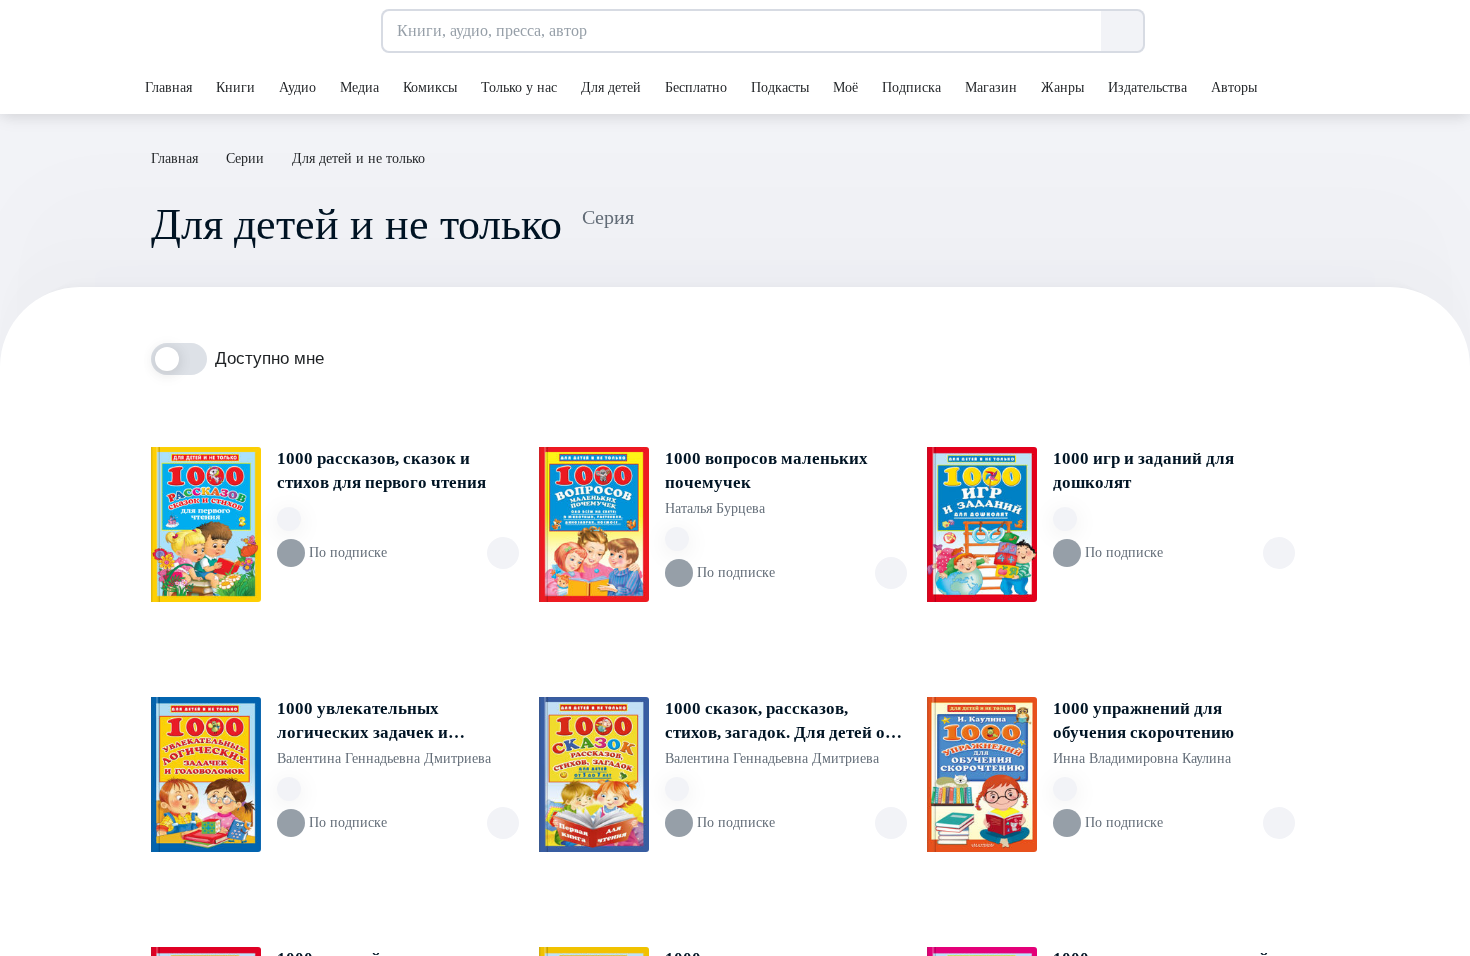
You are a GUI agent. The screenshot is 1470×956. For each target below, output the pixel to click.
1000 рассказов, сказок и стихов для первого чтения (381, 470)
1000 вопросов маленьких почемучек (766, 470)
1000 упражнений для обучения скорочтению (1143, 720)
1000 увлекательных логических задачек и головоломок (362, 722)
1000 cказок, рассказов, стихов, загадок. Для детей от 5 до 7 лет (785, 722)
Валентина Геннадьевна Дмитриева (384, 758)
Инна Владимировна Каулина (1142, 758)
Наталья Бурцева (715, 508)
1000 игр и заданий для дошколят (1143, 470)
